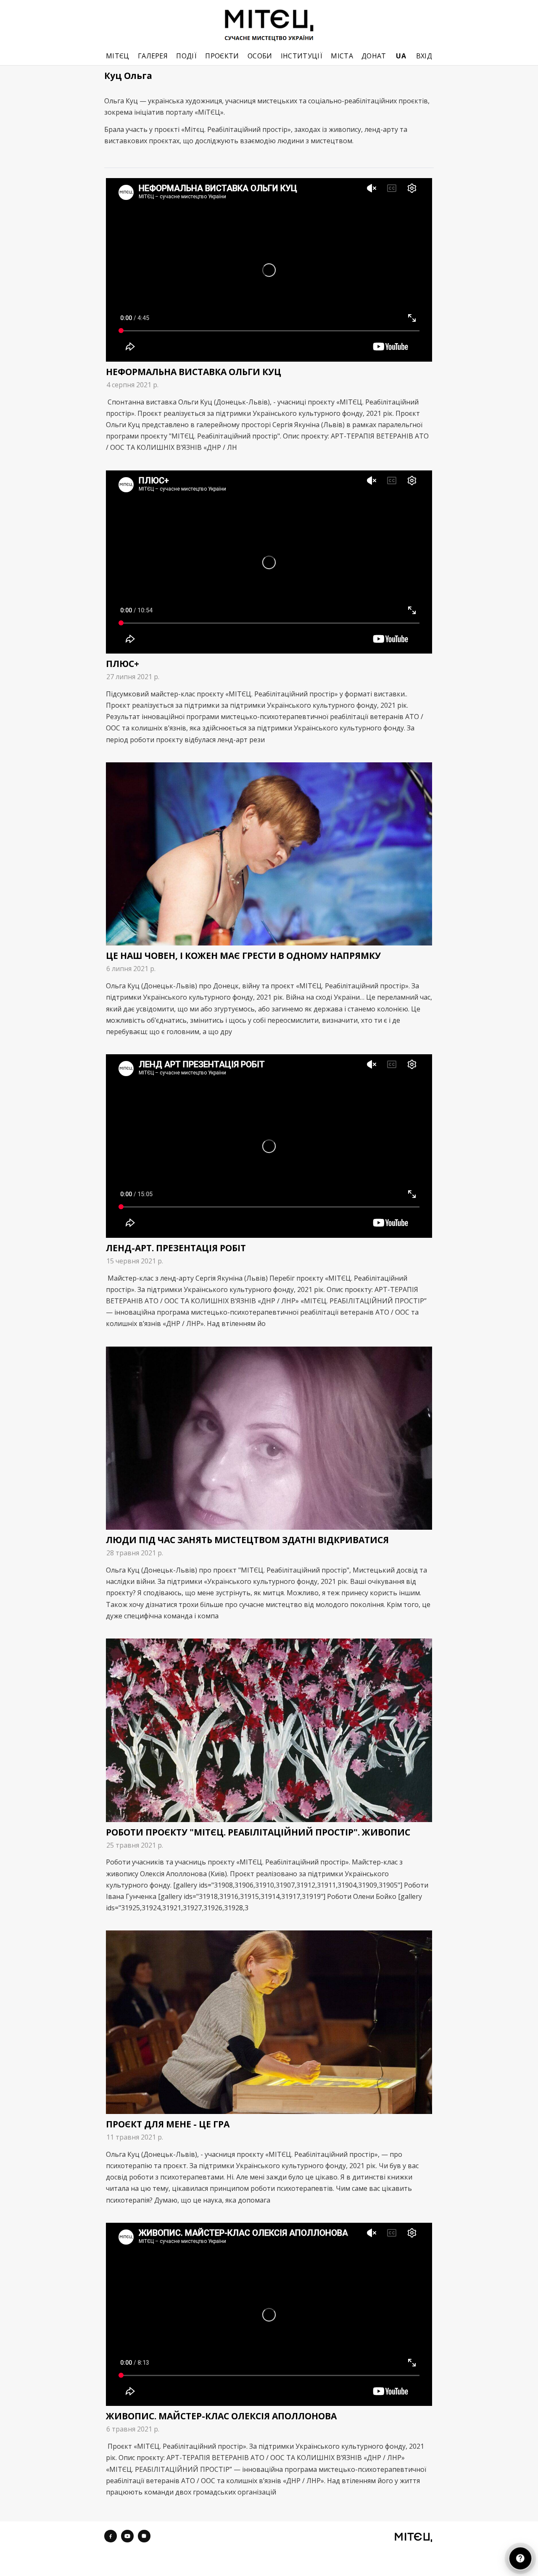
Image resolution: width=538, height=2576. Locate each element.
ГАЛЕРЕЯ (153, 56)
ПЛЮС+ (123, 664)
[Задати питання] (520, 2558)
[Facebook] (111, 2536)
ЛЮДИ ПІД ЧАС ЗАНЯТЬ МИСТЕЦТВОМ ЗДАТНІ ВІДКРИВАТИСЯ (247, 1540)
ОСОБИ (260, 56)
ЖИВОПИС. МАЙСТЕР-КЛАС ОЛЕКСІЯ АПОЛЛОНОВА (221, 2416)
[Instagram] (144, 2536)
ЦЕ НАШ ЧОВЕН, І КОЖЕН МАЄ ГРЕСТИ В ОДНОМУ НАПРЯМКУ (243, 956)
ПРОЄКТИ (222, 56)
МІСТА (342, 56)
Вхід (424, 56)
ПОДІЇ (186, 56)
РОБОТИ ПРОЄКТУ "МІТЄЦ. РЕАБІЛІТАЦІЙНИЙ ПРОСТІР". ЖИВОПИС (258, 1832)
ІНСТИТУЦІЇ (302, 56)
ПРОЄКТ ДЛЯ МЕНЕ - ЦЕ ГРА (168, 2124)
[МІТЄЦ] (413, 2537)
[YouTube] (127, 2536)
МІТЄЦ (118, 56)
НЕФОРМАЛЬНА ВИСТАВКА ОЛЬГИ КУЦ (194, 372)
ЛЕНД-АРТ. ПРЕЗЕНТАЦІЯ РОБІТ (176, 1248)
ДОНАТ (374, 56)
